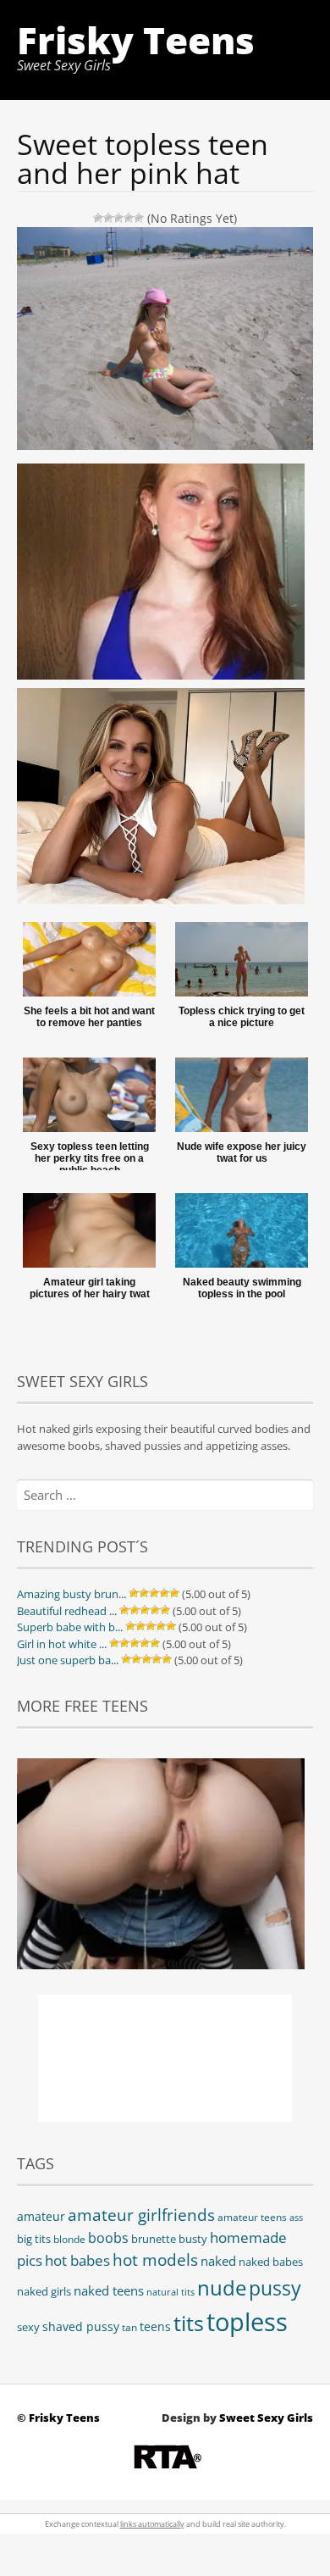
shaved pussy (81, 2326)
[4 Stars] (129, 218)
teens (155, 2326)
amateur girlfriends (141, 2215)
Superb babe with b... (70, 1627)
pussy (275, 2288)
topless (247, 2322)
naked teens (109, 2290)
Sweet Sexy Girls (266, 2418)
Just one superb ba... (68, 1660)
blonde (69, 2239)
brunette (154, 2239)
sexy (28, 2327)
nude (222, 2287)
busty (193, 2239)
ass (296, 2218)
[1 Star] (98, 218)
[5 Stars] (139, 218)
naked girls (44, 2292)
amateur (41, 2216)
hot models (155, 2260)
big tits (34, 2239)
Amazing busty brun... (71, 1594)
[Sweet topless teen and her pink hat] (165, 677)
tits (189, 2323)
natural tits (170, 2292)
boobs (108, 2238)
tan (129, 2327)
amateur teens (252, 2217)
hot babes (77, 2260)
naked (218, 2261)
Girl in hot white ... (62, 1644)
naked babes (271, 2262)
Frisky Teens (136, 40)
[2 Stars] (108, 218)
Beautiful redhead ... (67, 1611)
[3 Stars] (118, 218)
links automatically (152, 2524)
